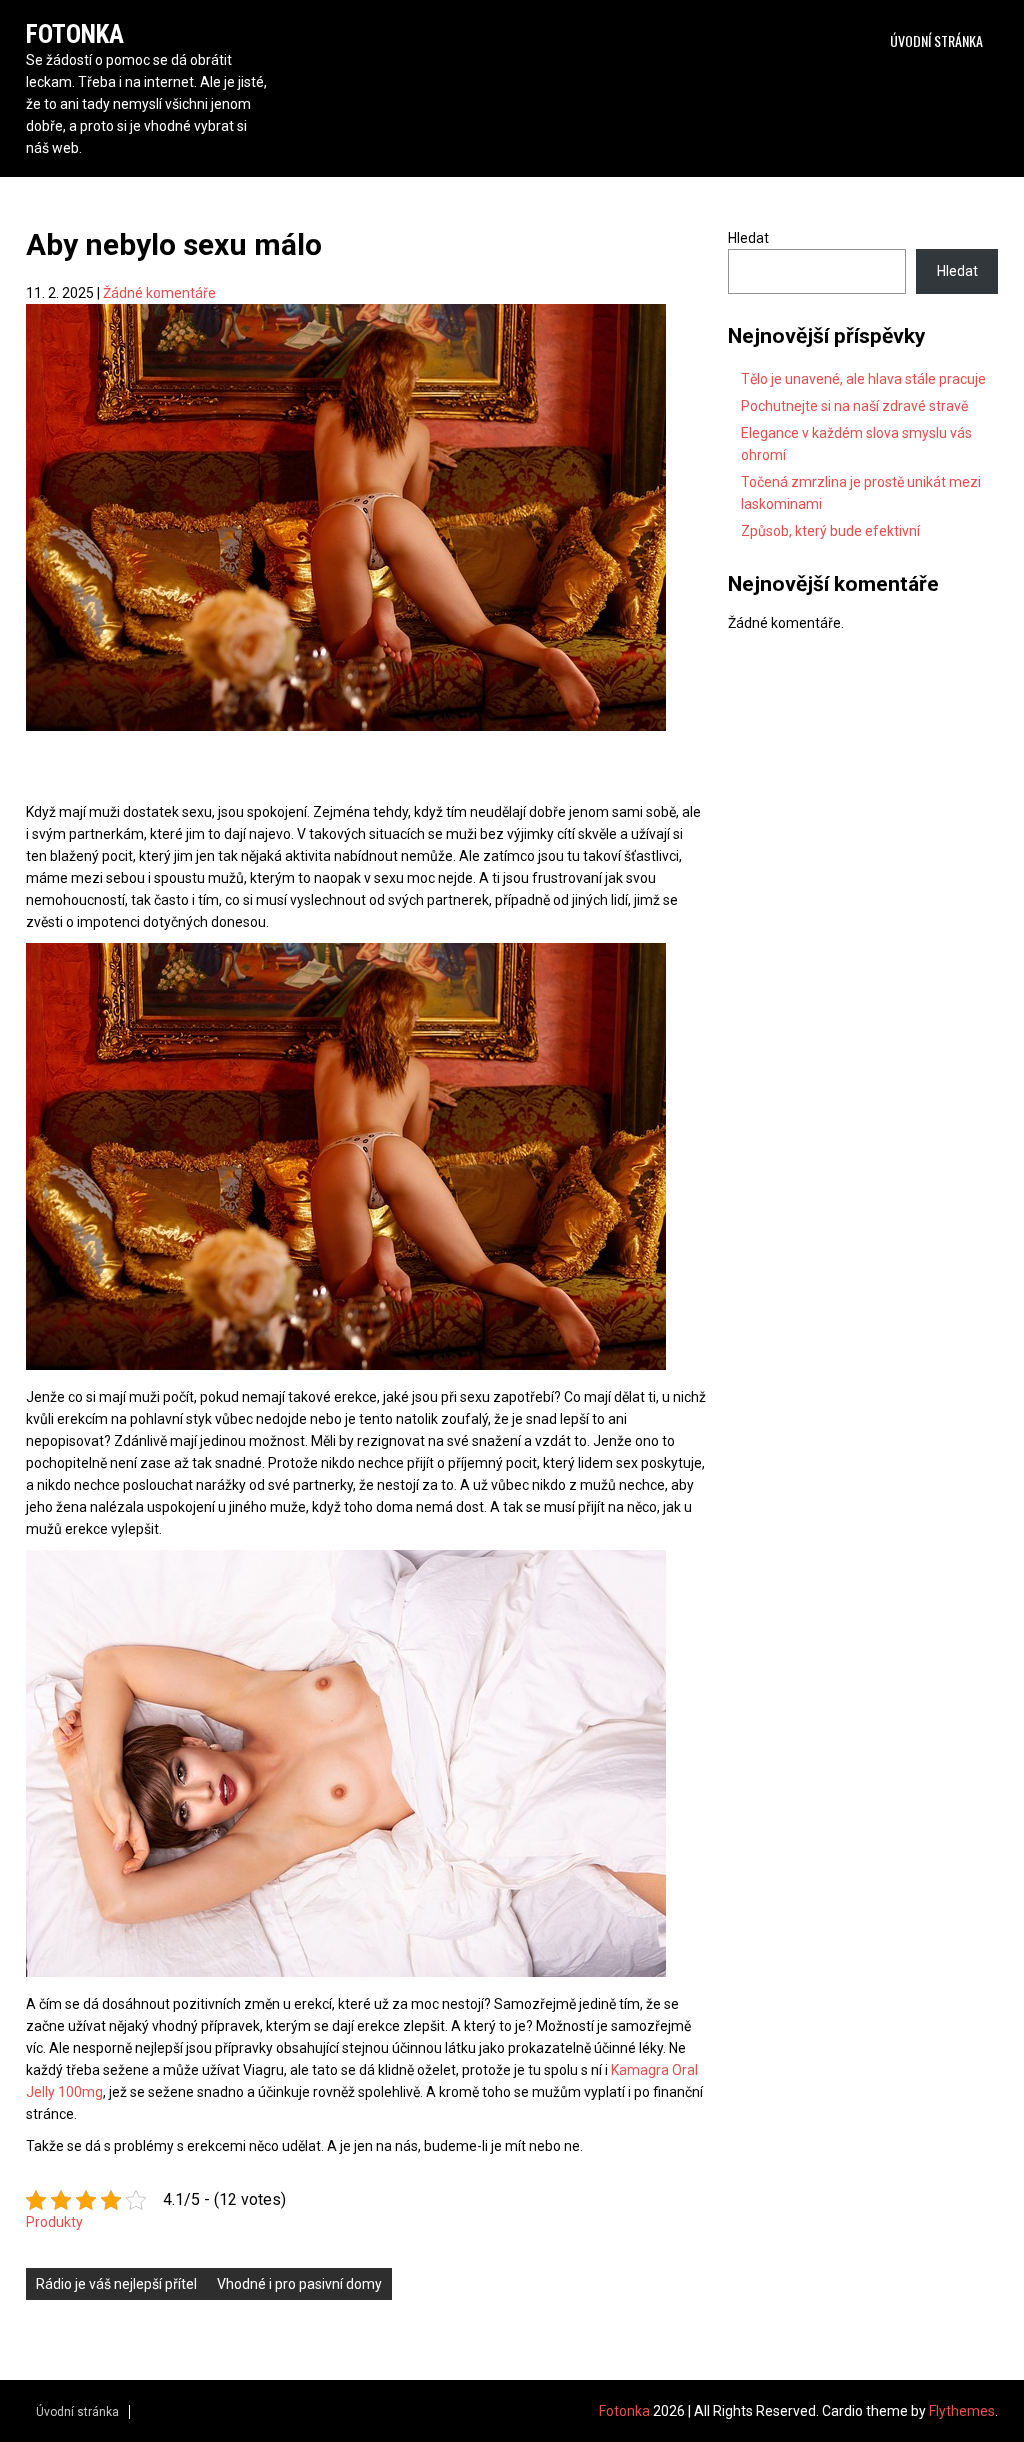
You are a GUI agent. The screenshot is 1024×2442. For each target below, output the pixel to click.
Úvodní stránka (936, 40)
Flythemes (962, 2411)
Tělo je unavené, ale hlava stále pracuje (863, 379)
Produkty (54, 2222)
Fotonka (75, 34)
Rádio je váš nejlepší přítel (116, 2284)
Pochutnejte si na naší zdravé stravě (854, 406)
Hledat (748, 238)
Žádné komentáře (159, 293)
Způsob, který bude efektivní (830, 531)
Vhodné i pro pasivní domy (299, 2284)
